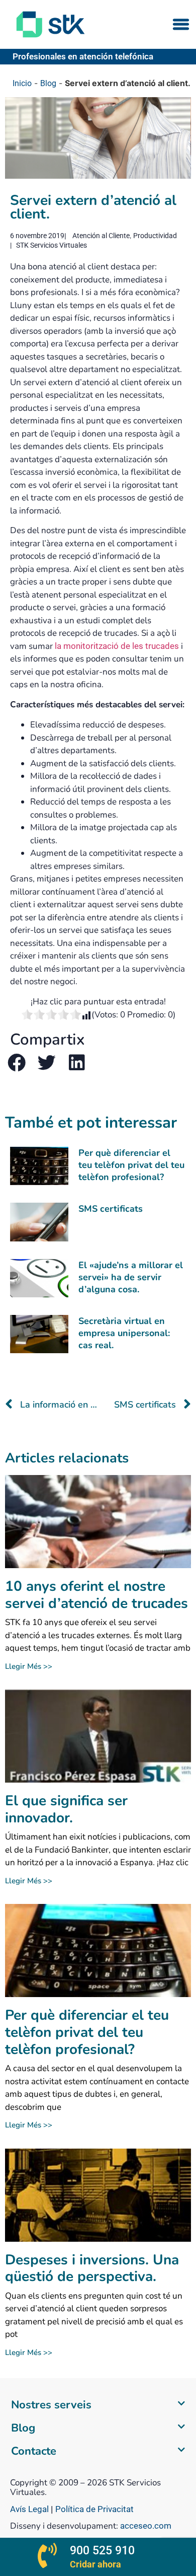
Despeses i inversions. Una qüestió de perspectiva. (92, 2268)
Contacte (34, 2451)
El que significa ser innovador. (66, 1809)
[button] (181, 24)
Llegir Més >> (29, 1666)
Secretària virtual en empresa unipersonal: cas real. (124, 1333)
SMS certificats (111, 1209)
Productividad (155, 236)
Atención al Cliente (101, 236)
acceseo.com (146, 2526)
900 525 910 (102, 2551)
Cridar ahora (95, 2564)
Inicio (22, 83)
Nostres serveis (51, 2405)
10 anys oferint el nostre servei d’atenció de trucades (96, 1595)
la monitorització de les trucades (117, 646)
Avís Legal (30, 2509)
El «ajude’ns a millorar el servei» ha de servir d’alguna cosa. (131, 1277)
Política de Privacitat (94, 2509)
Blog (48, 83)
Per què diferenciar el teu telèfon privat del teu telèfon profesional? (131, 1165)
